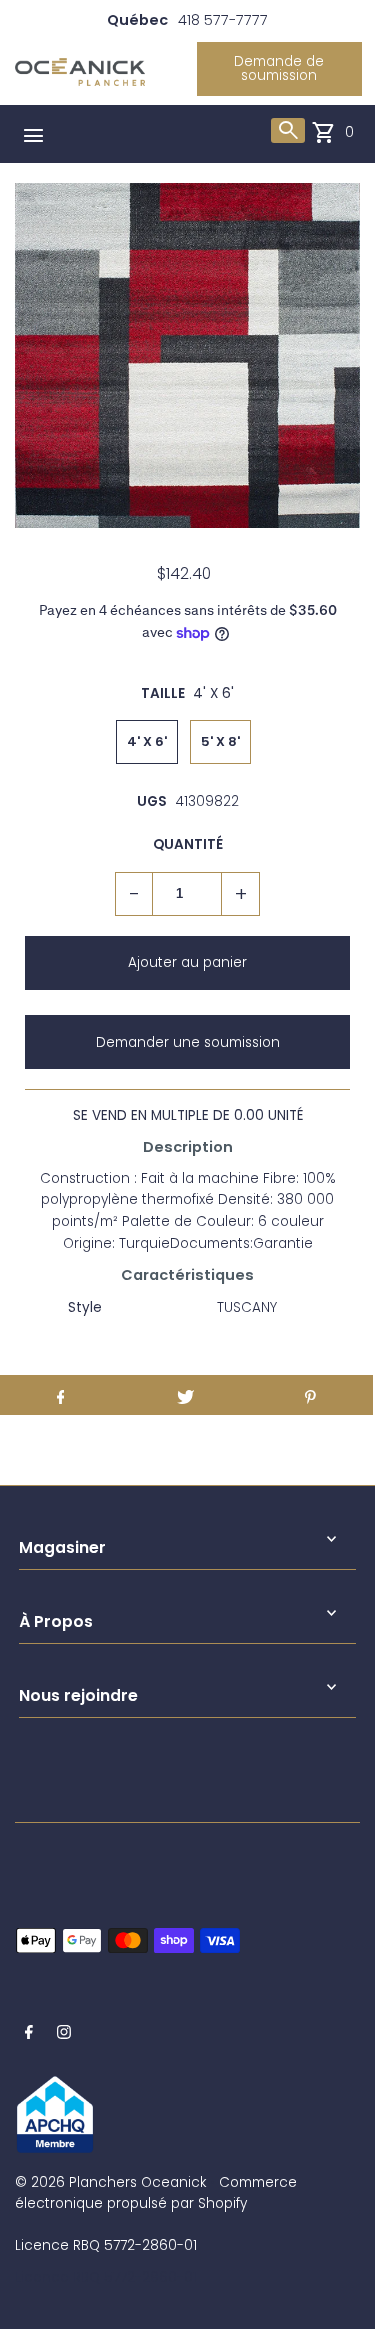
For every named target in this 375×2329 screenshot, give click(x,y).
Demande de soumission (279, 68)
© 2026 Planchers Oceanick (110, 2182)
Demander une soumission (188, 1042)
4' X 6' (147, 741)
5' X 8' (220, 741)
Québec (137, 20)
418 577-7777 (223, 20)
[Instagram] (64, 2035)
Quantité (188, 844)
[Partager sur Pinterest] (310, 1395)
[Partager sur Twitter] (185, 1395)
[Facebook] (29, 2035)
